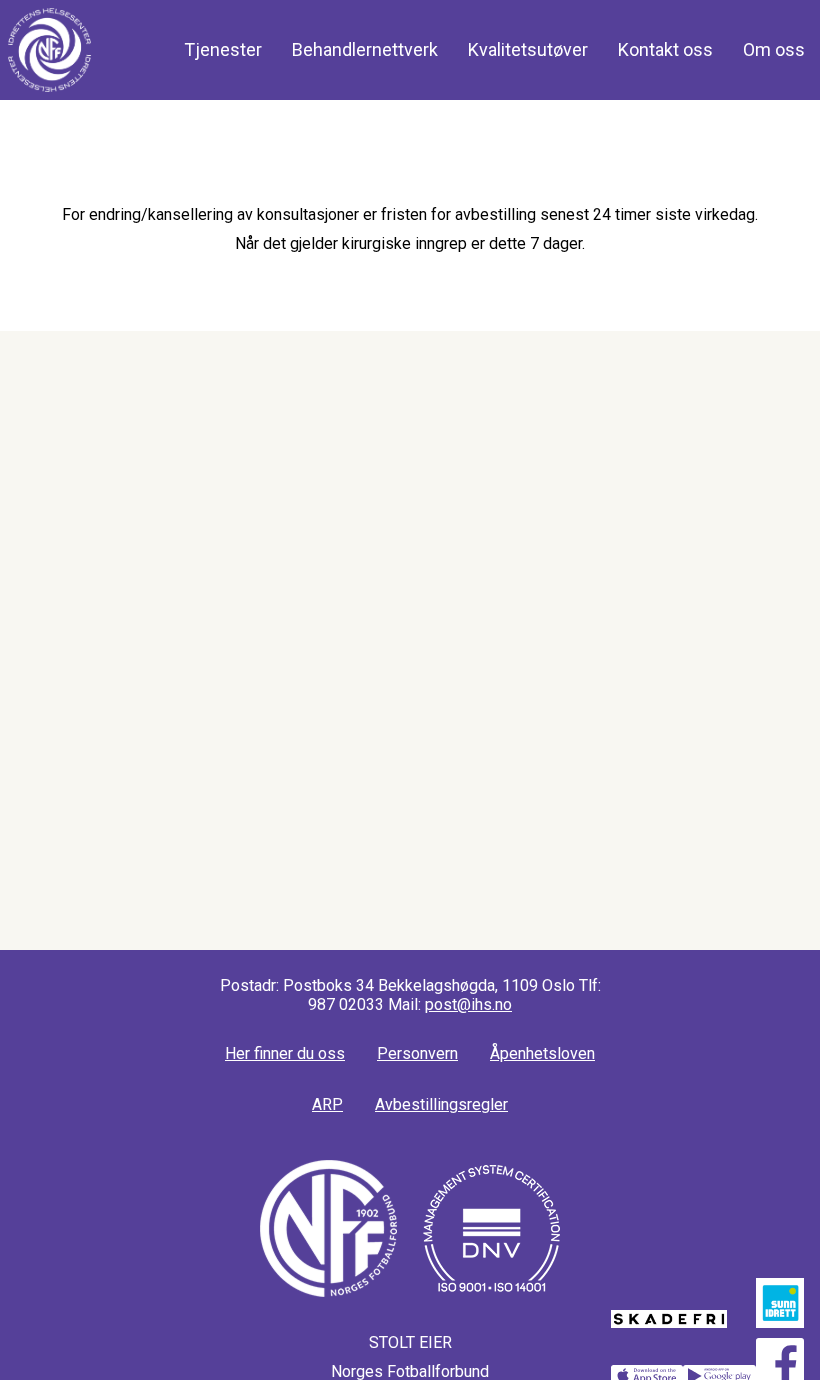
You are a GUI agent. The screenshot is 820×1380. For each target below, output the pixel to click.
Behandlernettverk (365, 49)
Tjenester (223, 49)
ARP (327, 1104)
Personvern (417, 1053)
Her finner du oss (285, 1053)
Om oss (774, 49)
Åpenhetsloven (542, 1053)
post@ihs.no (468, 1004)
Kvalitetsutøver (528, 49)
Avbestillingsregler (441, 1104)
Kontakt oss (665, 49)
